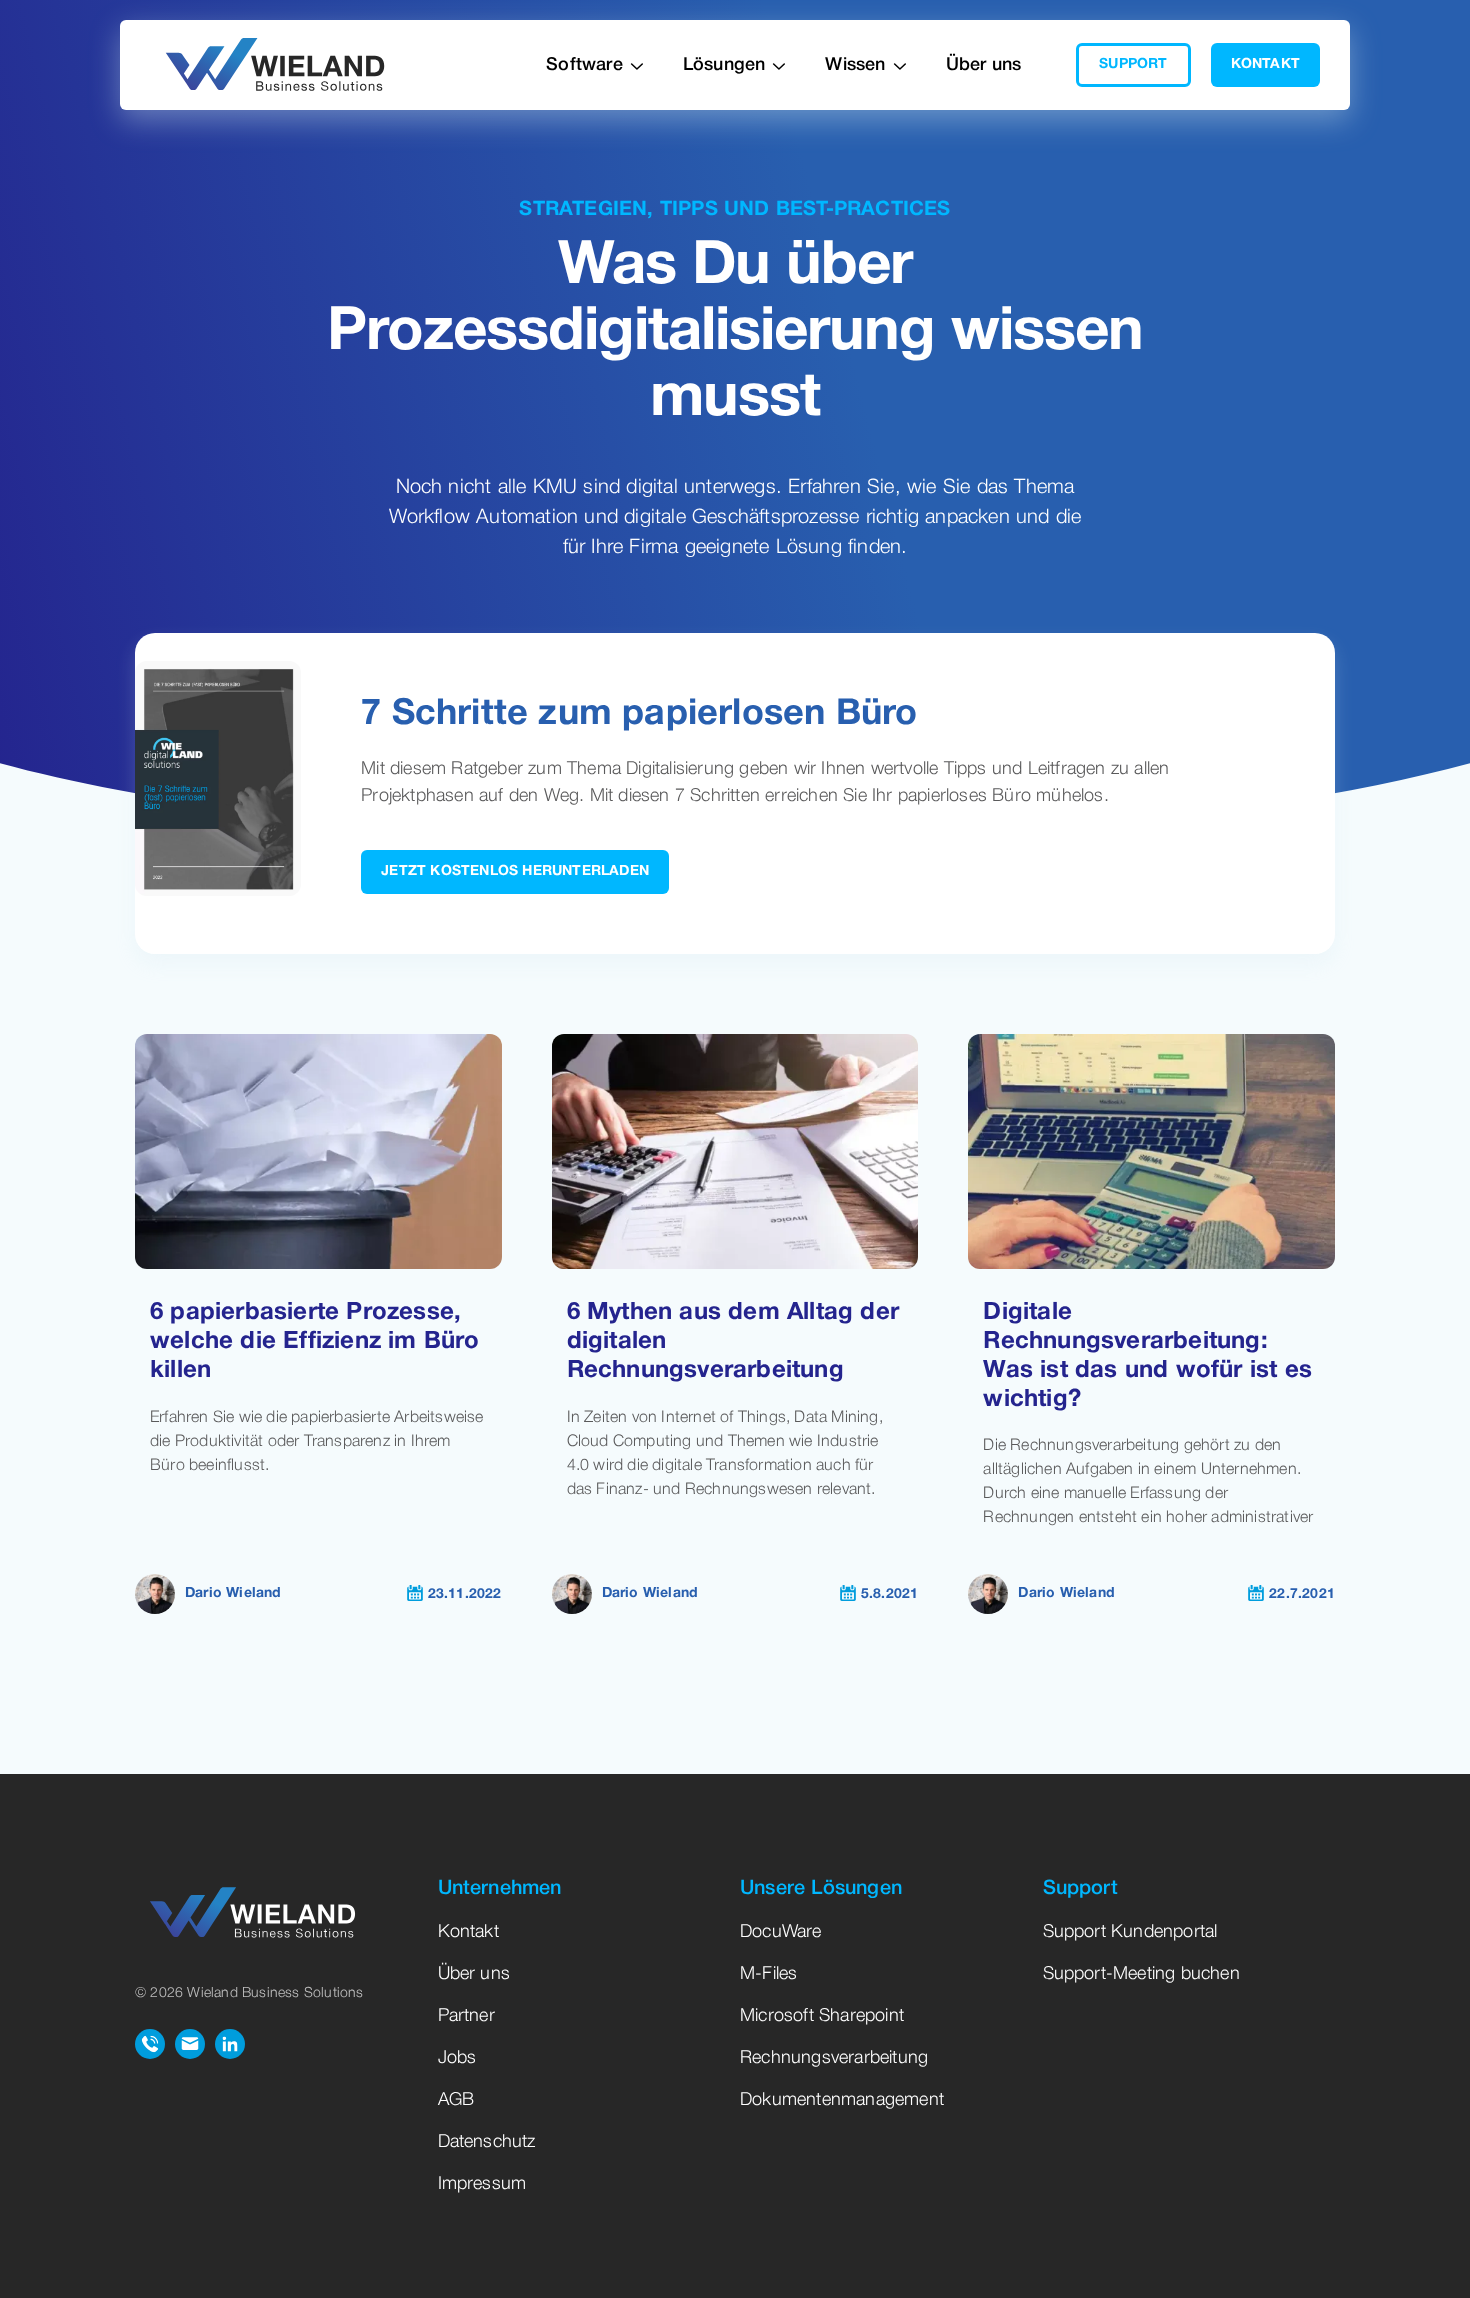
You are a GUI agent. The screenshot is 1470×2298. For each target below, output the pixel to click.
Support (1133, 64)
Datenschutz (487, 2142)
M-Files (768, 1974)
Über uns (984, 65)
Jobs (457, 2058)
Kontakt (1265, 64)
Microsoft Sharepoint (822, 2016)
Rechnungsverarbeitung (834, 2058)
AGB (456, 2100)
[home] (275, 65)
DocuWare (781, 1932)
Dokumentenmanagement (842, 2100)
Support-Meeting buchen (1141, 1974)
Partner (466, 2016)
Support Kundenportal (1130, 1932)
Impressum (482, 2184)
